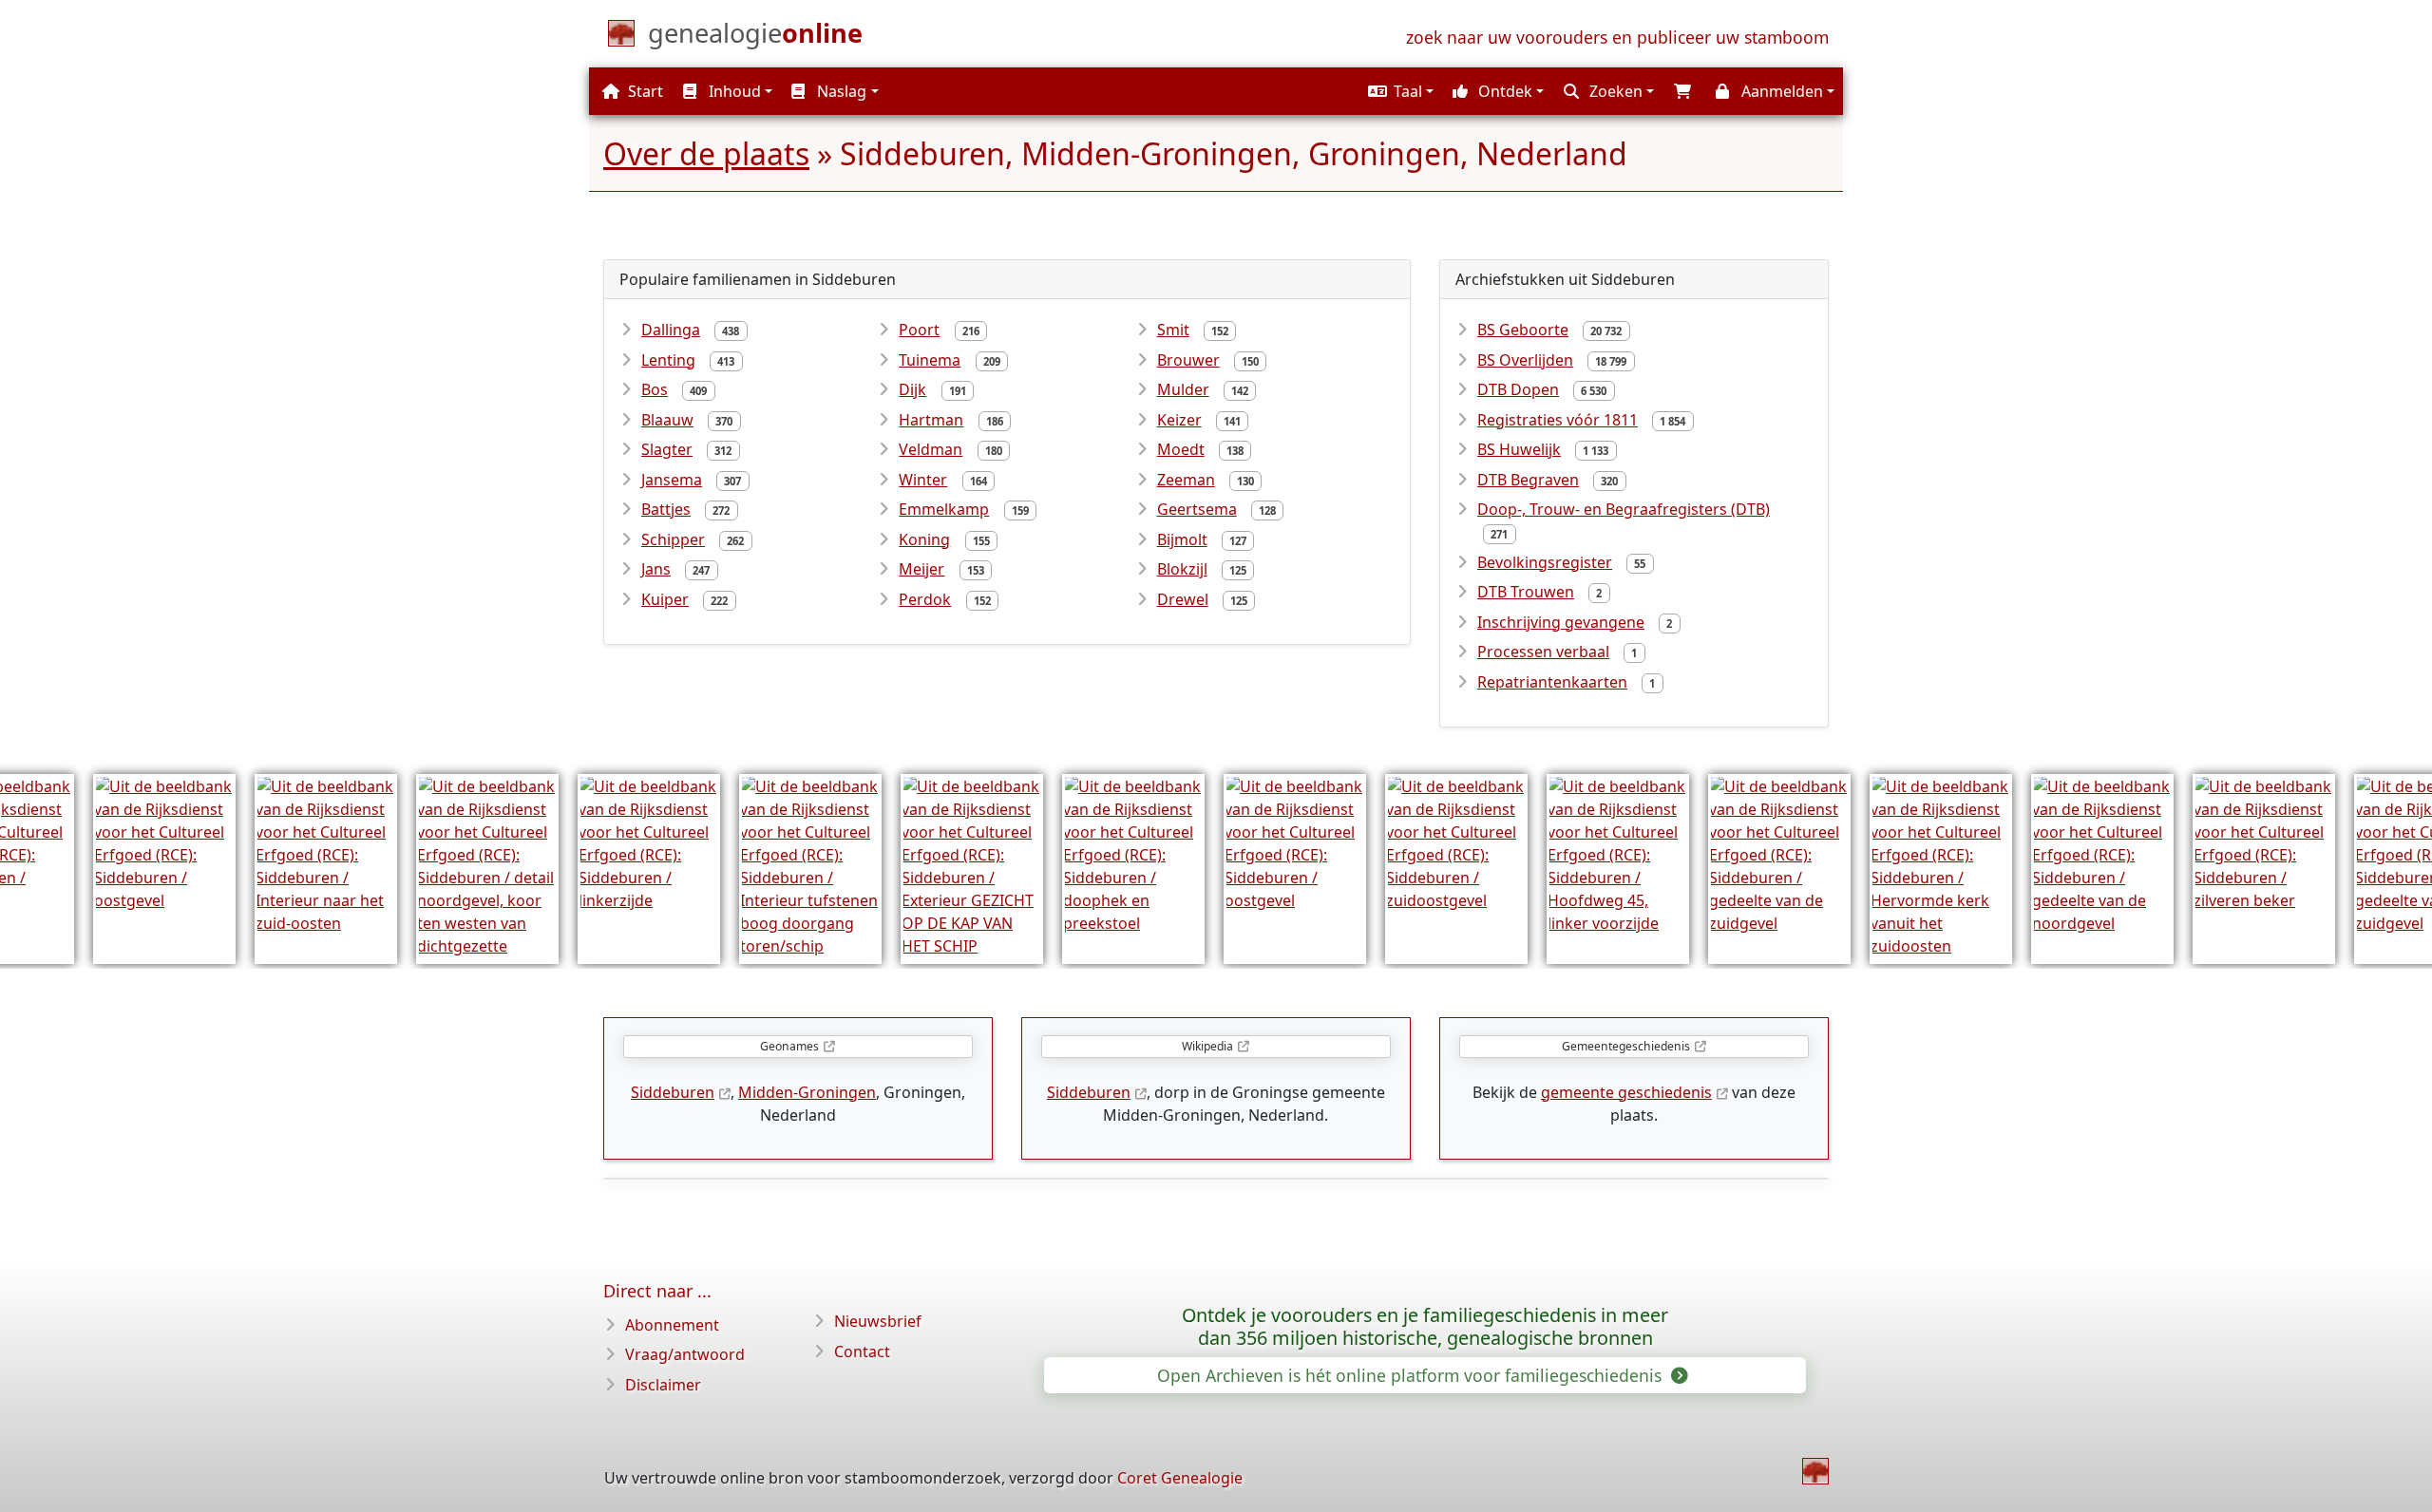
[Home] (1815, 1471)
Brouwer (1188, 360)
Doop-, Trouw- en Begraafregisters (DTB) (1624, 509)
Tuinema (930, 360)
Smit (1173, 330)
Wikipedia (1207, 1046)
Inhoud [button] (733, 91)
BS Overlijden (1525, 360)
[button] (1398, 91)
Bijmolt (1182, 539)
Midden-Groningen (807, 1092)
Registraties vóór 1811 (1558, 420)
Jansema (672, 480)
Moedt (1181, 449)
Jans (656, 569)
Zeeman (1186, 480)
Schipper (673, 539)
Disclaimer (663, 1385)
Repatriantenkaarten (1552, 682)
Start (644, 91)
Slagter (667, 449)
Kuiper (665, 599)
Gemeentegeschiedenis (1626, 1046)
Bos (655, 389)
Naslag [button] (840, 91)
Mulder (1183, 389)
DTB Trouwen (1526, 592)
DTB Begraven (1528, 480)
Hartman (931, 420)
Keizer (1179, 420)
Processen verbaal (1543, 652)
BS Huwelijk (1519, 449)
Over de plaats (706, 153)
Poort (919, 330)
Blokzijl (1182, 569)
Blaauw (667, 420)
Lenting (668, 360)
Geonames (789, 1046)
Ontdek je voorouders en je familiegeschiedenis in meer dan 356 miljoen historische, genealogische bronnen (1425, 1327)
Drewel (1183, 599)
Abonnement (672, 1325)
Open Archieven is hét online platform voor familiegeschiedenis (1412, 1375)
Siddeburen (673, 1092)
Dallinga (671, 330)
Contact (862, 1351)
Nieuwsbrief (878, 1321)
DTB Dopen (1518, 389)
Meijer (921, 569)
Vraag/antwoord (685, 1354)
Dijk (912, 389)
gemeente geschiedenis (1626, 1092)
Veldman (931, 449)
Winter (923, 480)
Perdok (925, 599)
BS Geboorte (1523, 330)
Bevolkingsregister (1545, 562)
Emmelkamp (944, 509)
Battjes (666, 509)
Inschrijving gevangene (1561, 622)
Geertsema (1197, 509)
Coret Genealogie (1180, 1478)
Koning (924, 539)
